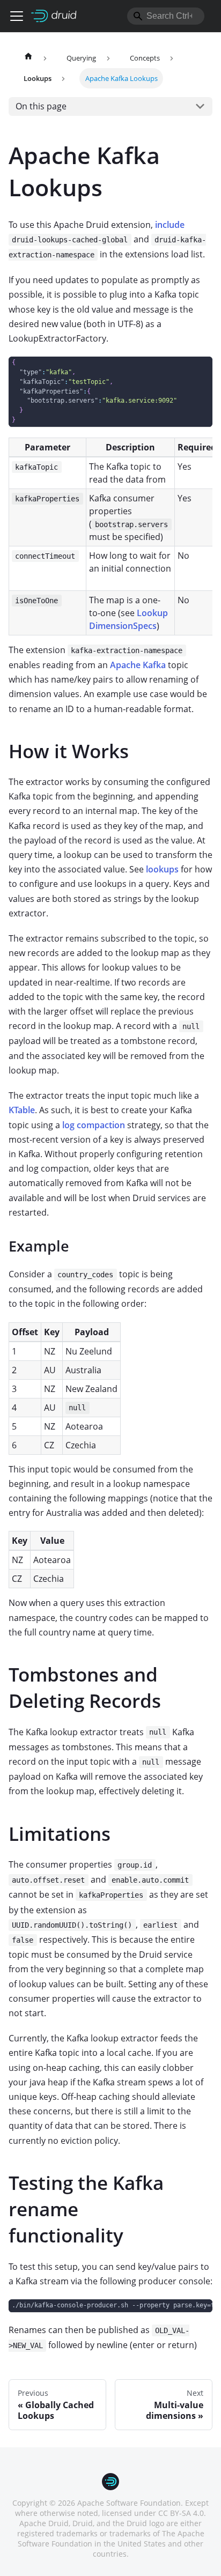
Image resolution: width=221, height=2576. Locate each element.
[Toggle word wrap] (180, 2313)
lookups (162, 869)
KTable (22, 1110)
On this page (41, 106)
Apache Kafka (138, 665)
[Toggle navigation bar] (17, 16)
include (170, 225)
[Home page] (28, 58)
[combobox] (166, 16)
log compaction (94, 1125)
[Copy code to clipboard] (199, 370)
